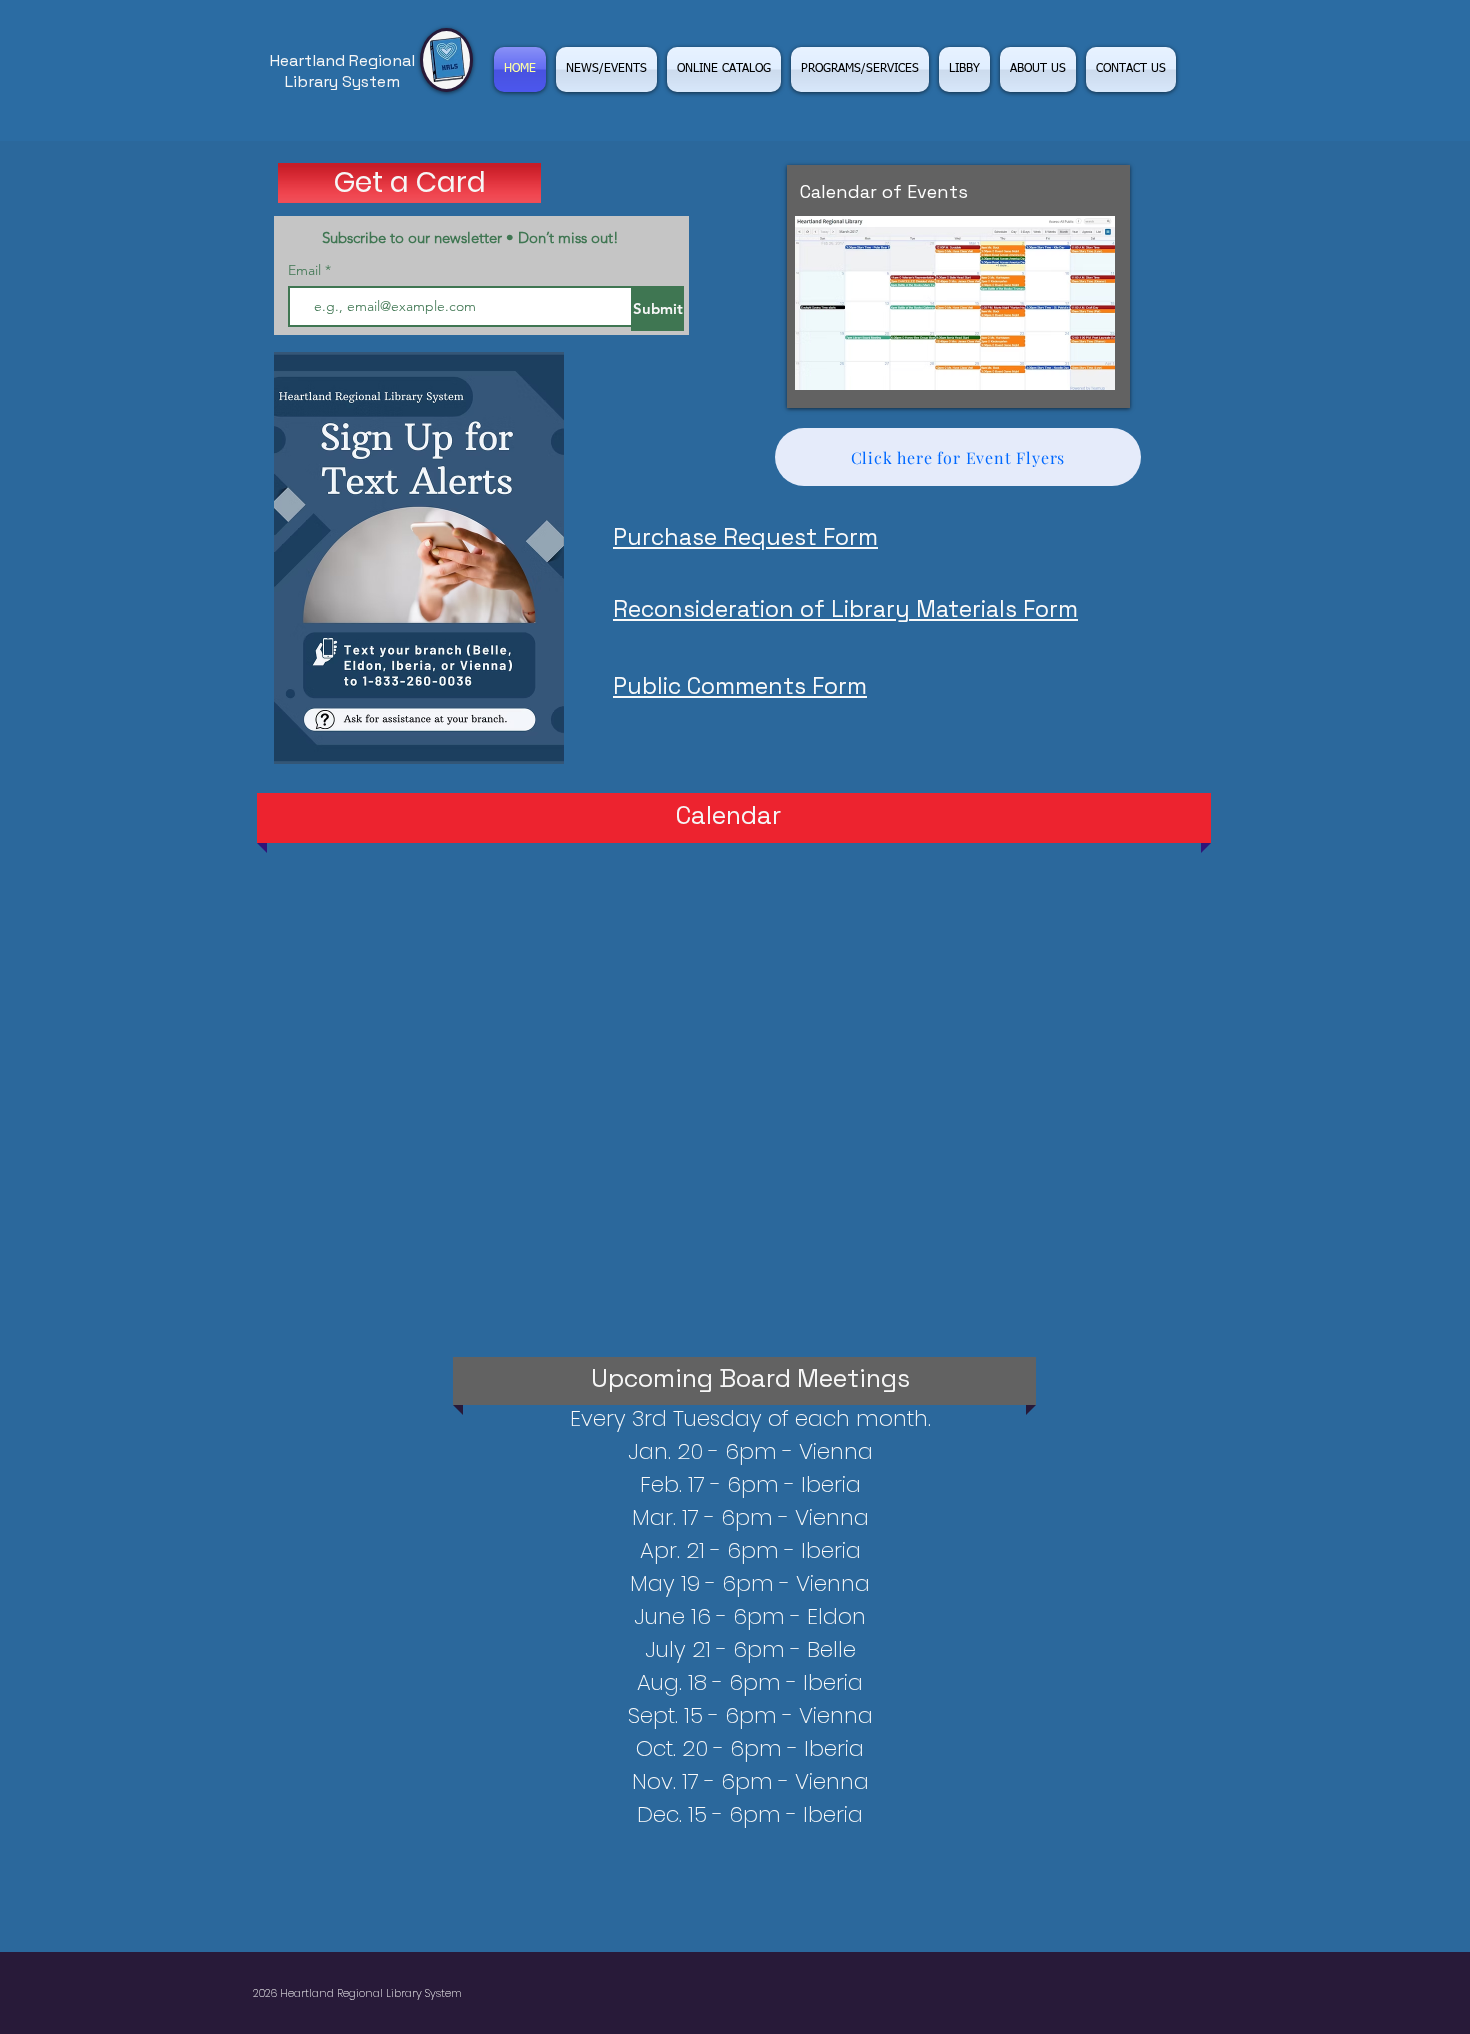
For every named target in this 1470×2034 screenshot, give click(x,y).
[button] (860, 69)
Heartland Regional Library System (342, 71)
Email (306, 270)
